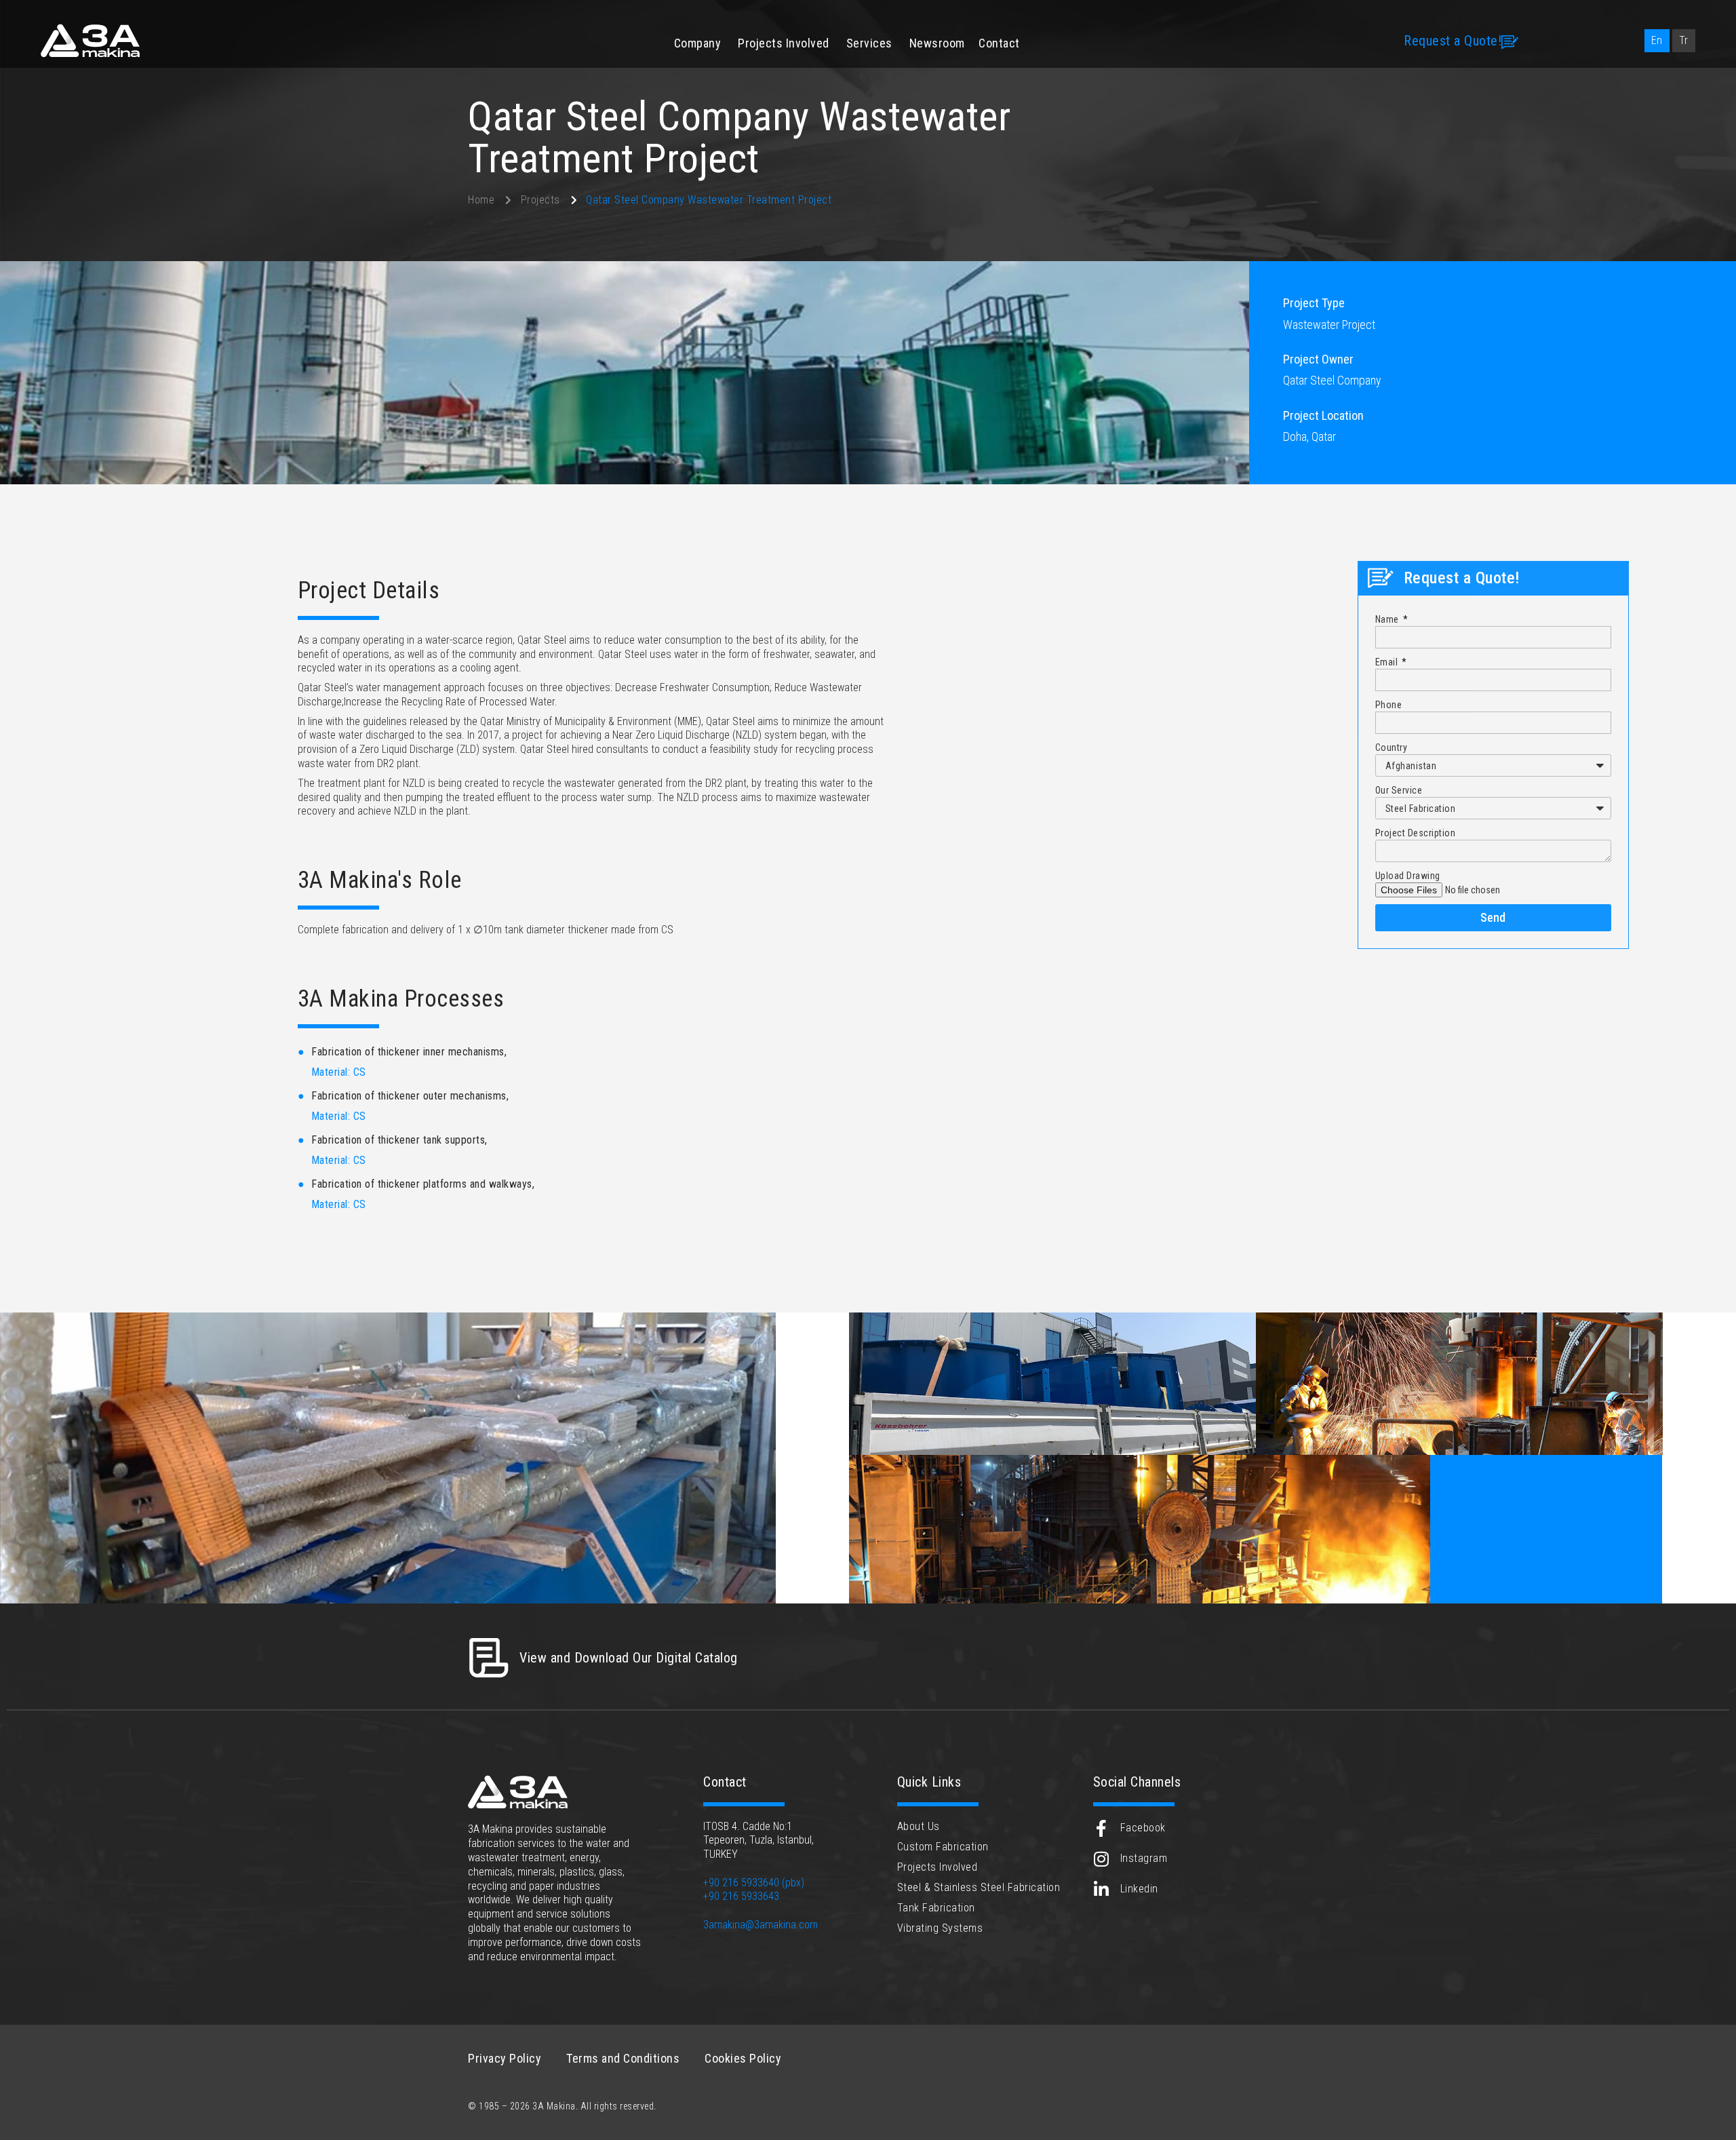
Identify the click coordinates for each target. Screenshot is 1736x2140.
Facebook (1143, 1828)
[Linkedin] (1102, 1889)
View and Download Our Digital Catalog (629, 1658)
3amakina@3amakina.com (761, 1925)
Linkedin (1139, 1889)
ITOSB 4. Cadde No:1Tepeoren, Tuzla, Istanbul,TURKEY (758, 1841)
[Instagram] (1102, 1859)
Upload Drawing (1408, 876)
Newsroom (937, 43)
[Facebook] (1102, 1828)
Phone (1389, 705)
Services (869, 43)
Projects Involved (784, 43)
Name (1388, 619)
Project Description (1416, 833)
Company (698, 43)
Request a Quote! (1453, 41)
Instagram (1144, 1858)
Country (1392, 747)
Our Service (1399, 790)
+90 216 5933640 (741, 1883)
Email (1388, 662)
